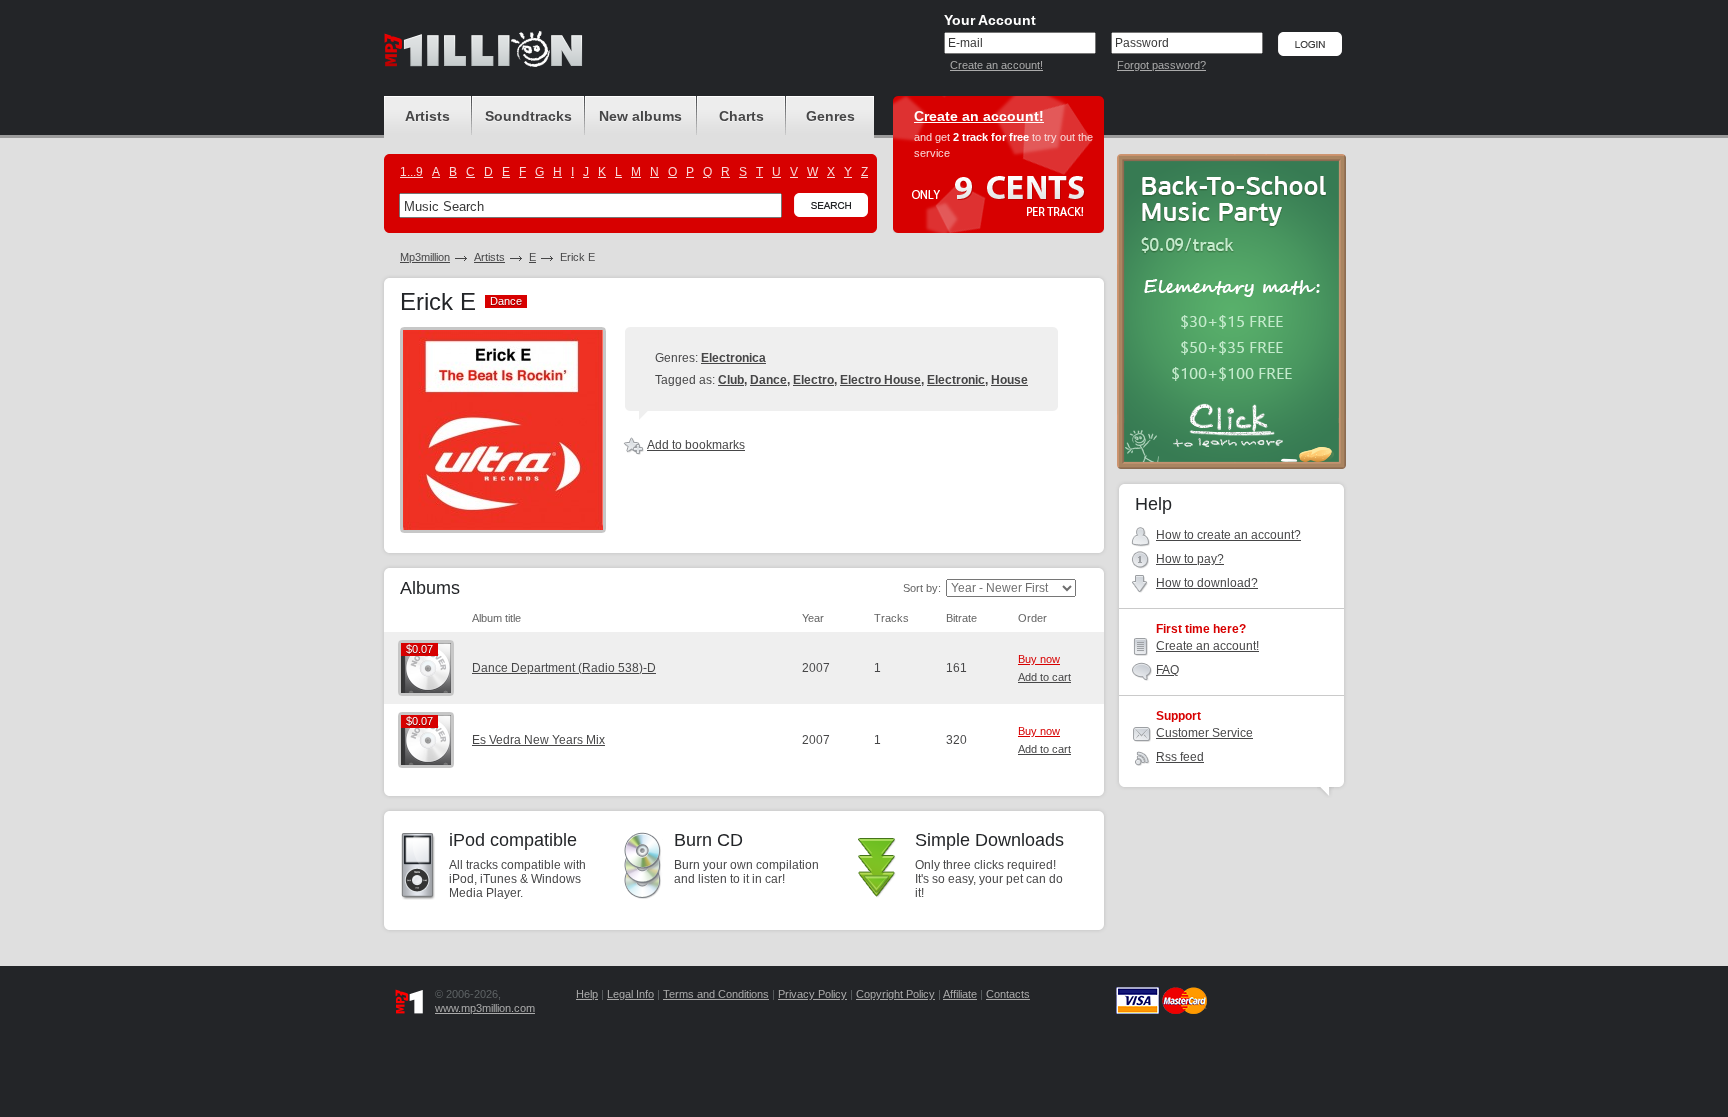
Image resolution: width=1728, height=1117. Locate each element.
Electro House (880, 380)
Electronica (733, 358)
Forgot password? (1161, 65)
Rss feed (1180, 757)
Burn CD (708, 840)
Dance (768, 380)
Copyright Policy (895, 994)
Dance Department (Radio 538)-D (564, 668)
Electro (813, 380)
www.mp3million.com (485, 1008)
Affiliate (960, 994)
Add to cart (1044, 677)
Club (731, 380)
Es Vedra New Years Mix (538, 740)
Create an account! (996, 65)
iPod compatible (513, 840)
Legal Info (630, 994)
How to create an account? (1228, 535)
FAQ (1167, 670)
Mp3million (425, 257)
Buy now (1039, 659)
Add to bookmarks (696, 445)
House (1009, 380)
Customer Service (1204, 733)
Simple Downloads (989, 840)
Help (587, 994)
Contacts (1008, 994)
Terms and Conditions (716, 994)
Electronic (956, 380)
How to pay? (1190, 559)
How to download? (1207, 583)
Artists (489, 257)
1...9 (411, 172)
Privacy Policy (812, 994)
